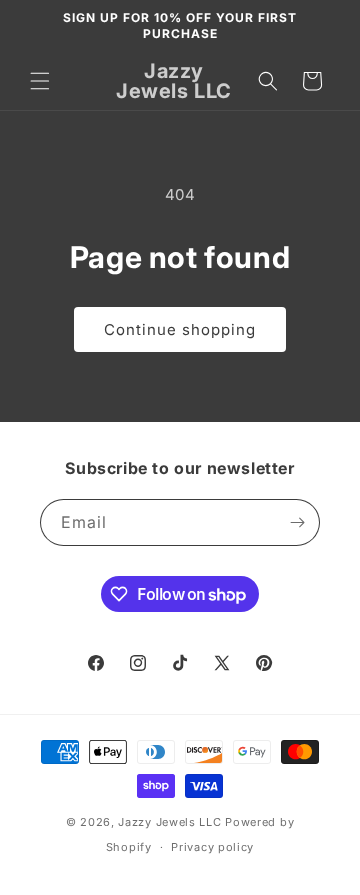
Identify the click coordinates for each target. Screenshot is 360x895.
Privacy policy (212, 847)
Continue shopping (180, 329)
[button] (40, 81)
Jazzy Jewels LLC (169, 822)
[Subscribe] (297, 522)
